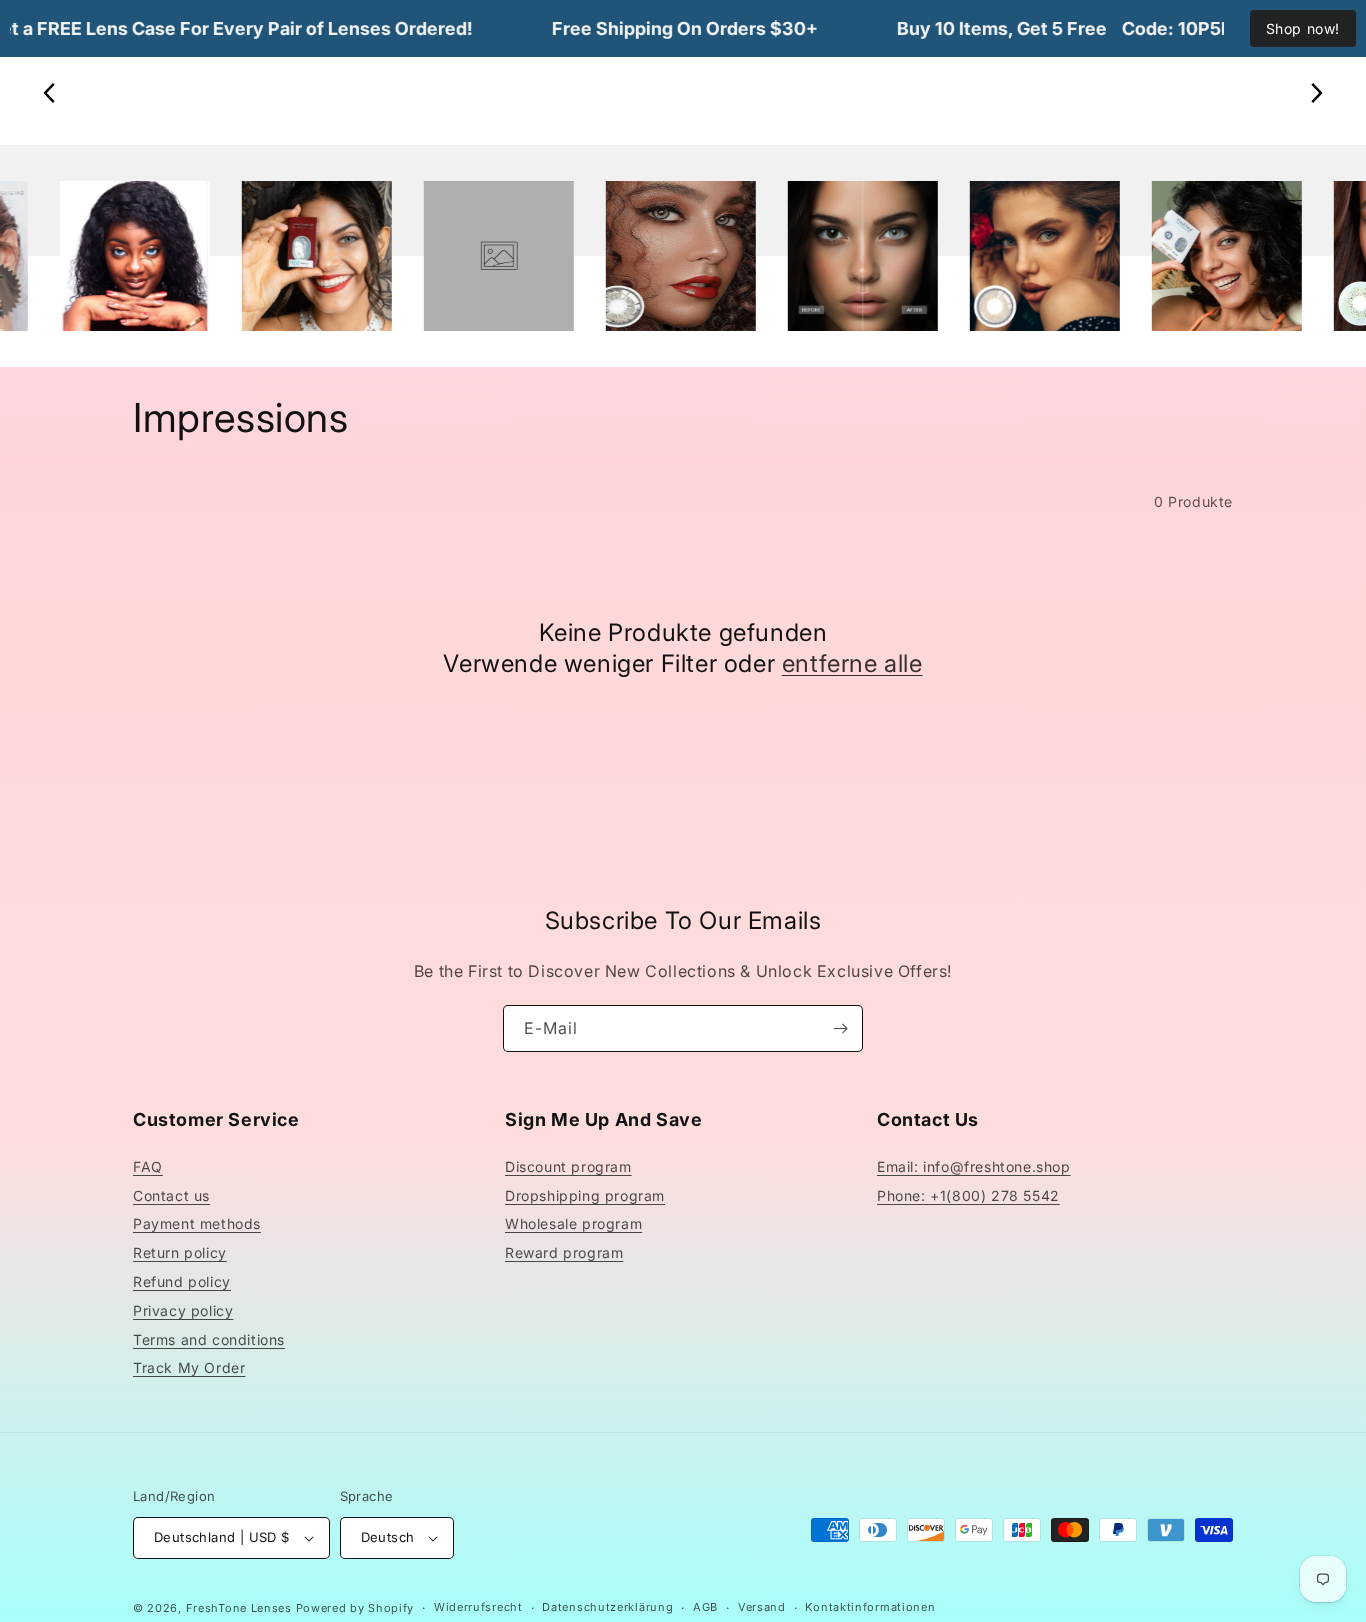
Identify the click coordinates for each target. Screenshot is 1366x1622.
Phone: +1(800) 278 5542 (968, 1195)
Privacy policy (183, 1310)
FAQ (148, 1166)
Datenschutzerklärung (607, 1607)
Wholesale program (573, 1223)
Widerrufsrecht (478, 1607)
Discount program (568, 1166)
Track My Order (189, 1367)
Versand (762, 1607)
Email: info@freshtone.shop (974, 1166)
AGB (705, 1607)
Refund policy (182, 1281)
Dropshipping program (585, 1195)
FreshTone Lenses (239, 1608)
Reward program (564, 1252)
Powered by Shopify (355, 1608)
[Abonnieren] (840, 1028)
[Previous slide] (50, 93)
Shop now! (1303, 28)
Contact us (171, 1195)
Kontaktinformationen (870, 1607)
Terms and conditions (209, 1339)
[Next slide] (1316, 93)
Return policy (180, 1252)
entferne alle (852, 663)
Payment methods (197, 1223)
